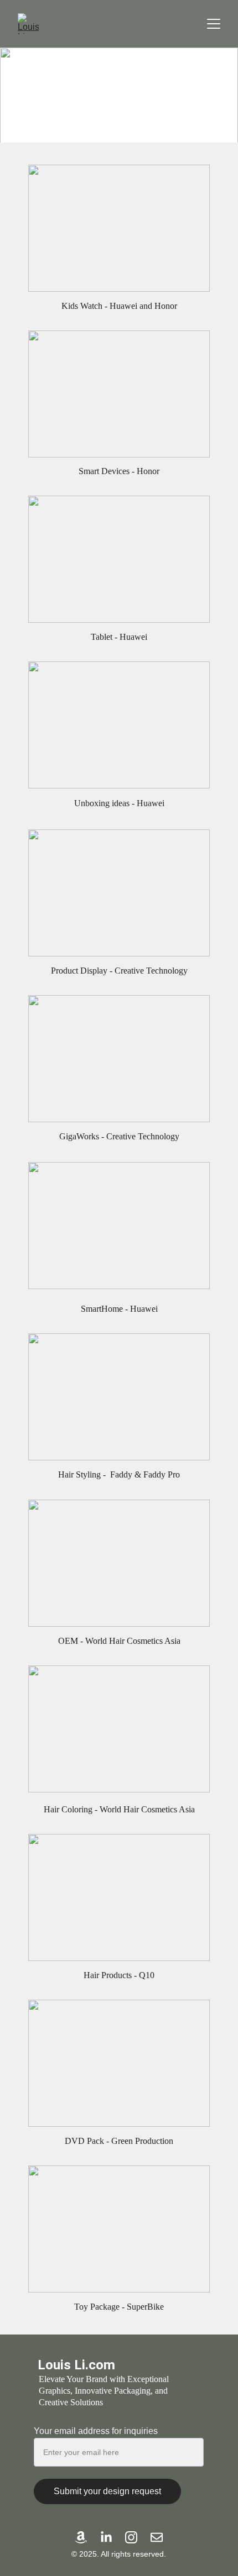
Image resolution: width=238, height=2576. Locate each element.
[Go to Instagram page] (137, 2537)
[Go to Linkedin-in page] (112, 2537)
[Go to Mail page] (157, 2537)
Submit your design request (107, 2491)
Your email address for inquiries (96, 2431)
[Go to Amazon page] (86, 2537)
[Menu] (214, 24)
